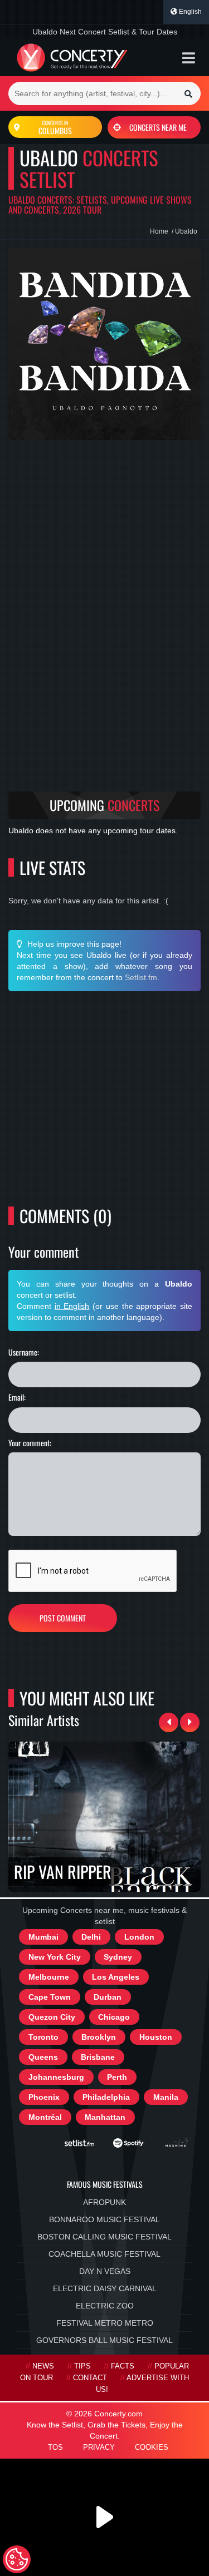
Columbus (55, 127)
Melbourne (49, 1977)
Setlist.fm (141, 977)
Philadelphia (106, 2097)
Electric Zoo (105, 2306)
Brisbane (98, 2057)
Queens (43, 2057)
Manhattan (105, 2117)
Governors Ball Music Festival (104, 2340)
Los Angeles (116, 1977)
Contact (90, 2378)
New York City (55, 1957)
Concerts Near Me (158, 127)
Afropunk (104, 2202)
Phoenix (44, 2097)
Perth (117, 2077)
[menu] (189, 58)
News (43, 2366)
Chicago (114, 2017)
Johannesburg (56, 2077)
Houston (156, 2037)
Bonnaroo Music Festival (104, 2219)
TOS (55, 2448)
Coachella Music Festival (104, 2254)
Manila (166, 2097)
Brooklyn (99, 2037)
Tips (82, 2366)
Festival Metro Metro (105, 2323)
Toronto (43, 2037)
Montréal (45, 2117)
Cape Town (50, 1997)
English (189, 12)
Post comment (63, 1618)
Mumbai (43, 1937)
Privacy (99, 2448)
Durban (108, 1997)
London (139, 1937)
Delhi (91, 1937)
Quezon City (52, 2017)
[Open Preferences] (17, 2559)
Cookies (152, 2448)
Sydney (118, 1957)
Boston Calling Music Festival (104, 2237)
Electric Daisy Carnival (105, 2288)
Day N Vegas (105, 2271)
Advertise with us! (143, 2384)
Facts (123, 2366)
